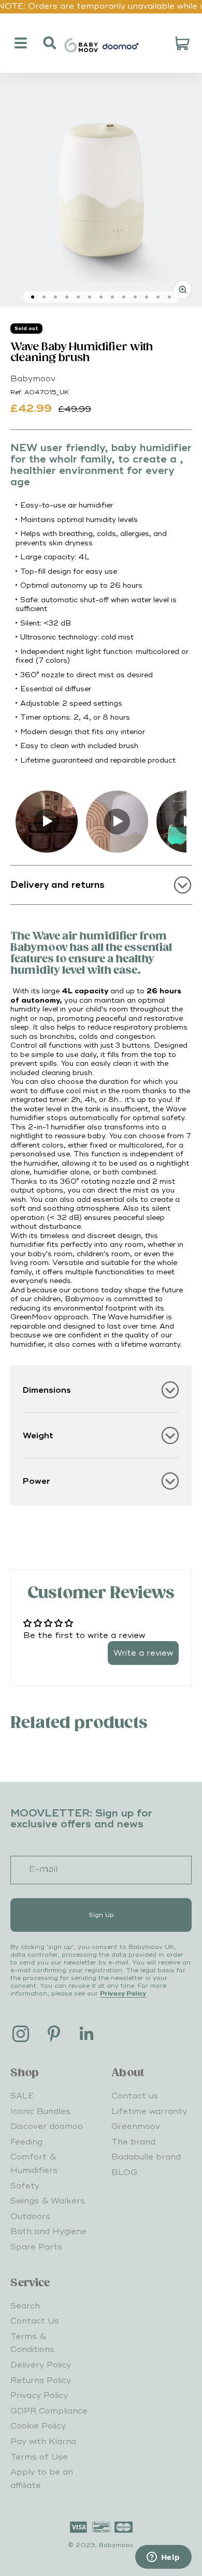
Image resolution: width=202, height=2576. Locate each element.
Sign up (101, 1915)
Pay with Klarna (43, 2441)
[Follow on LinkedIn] (87, 2034)
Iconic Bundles (40, 2111)
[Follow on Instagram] (21, 2034)
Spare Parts (36, 2247)
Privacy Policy (123, 1994)
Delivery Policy (41, 2365)
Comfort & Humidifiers (34, 2164)
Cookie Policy (38, 2426)
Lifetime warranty (149, 2111)
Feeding (26, 2142)
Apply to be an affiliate (42, 2479)
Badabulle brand (146, 2157)
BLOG (124, 2172)
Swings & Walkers (48, 2201)
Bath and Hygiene (48, 2231)
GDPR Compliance (49, 2411)
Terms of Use (39, 2457)
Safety (25, 2186)
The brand (133, 2142)
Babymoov (33, 379)
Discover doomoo (47, 2126)
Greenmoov (136, 2126)
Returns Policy (41, 2380)
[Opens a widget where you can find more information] (163, 2558)
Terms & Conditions (32, 2343)
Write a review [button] (143, 1653)
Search (25, 2306)
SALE (22, 2096)
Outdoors (30, 2216)
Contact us (135, 2096)
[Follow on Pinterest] (54, 2034)
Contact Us (35, 2321)
